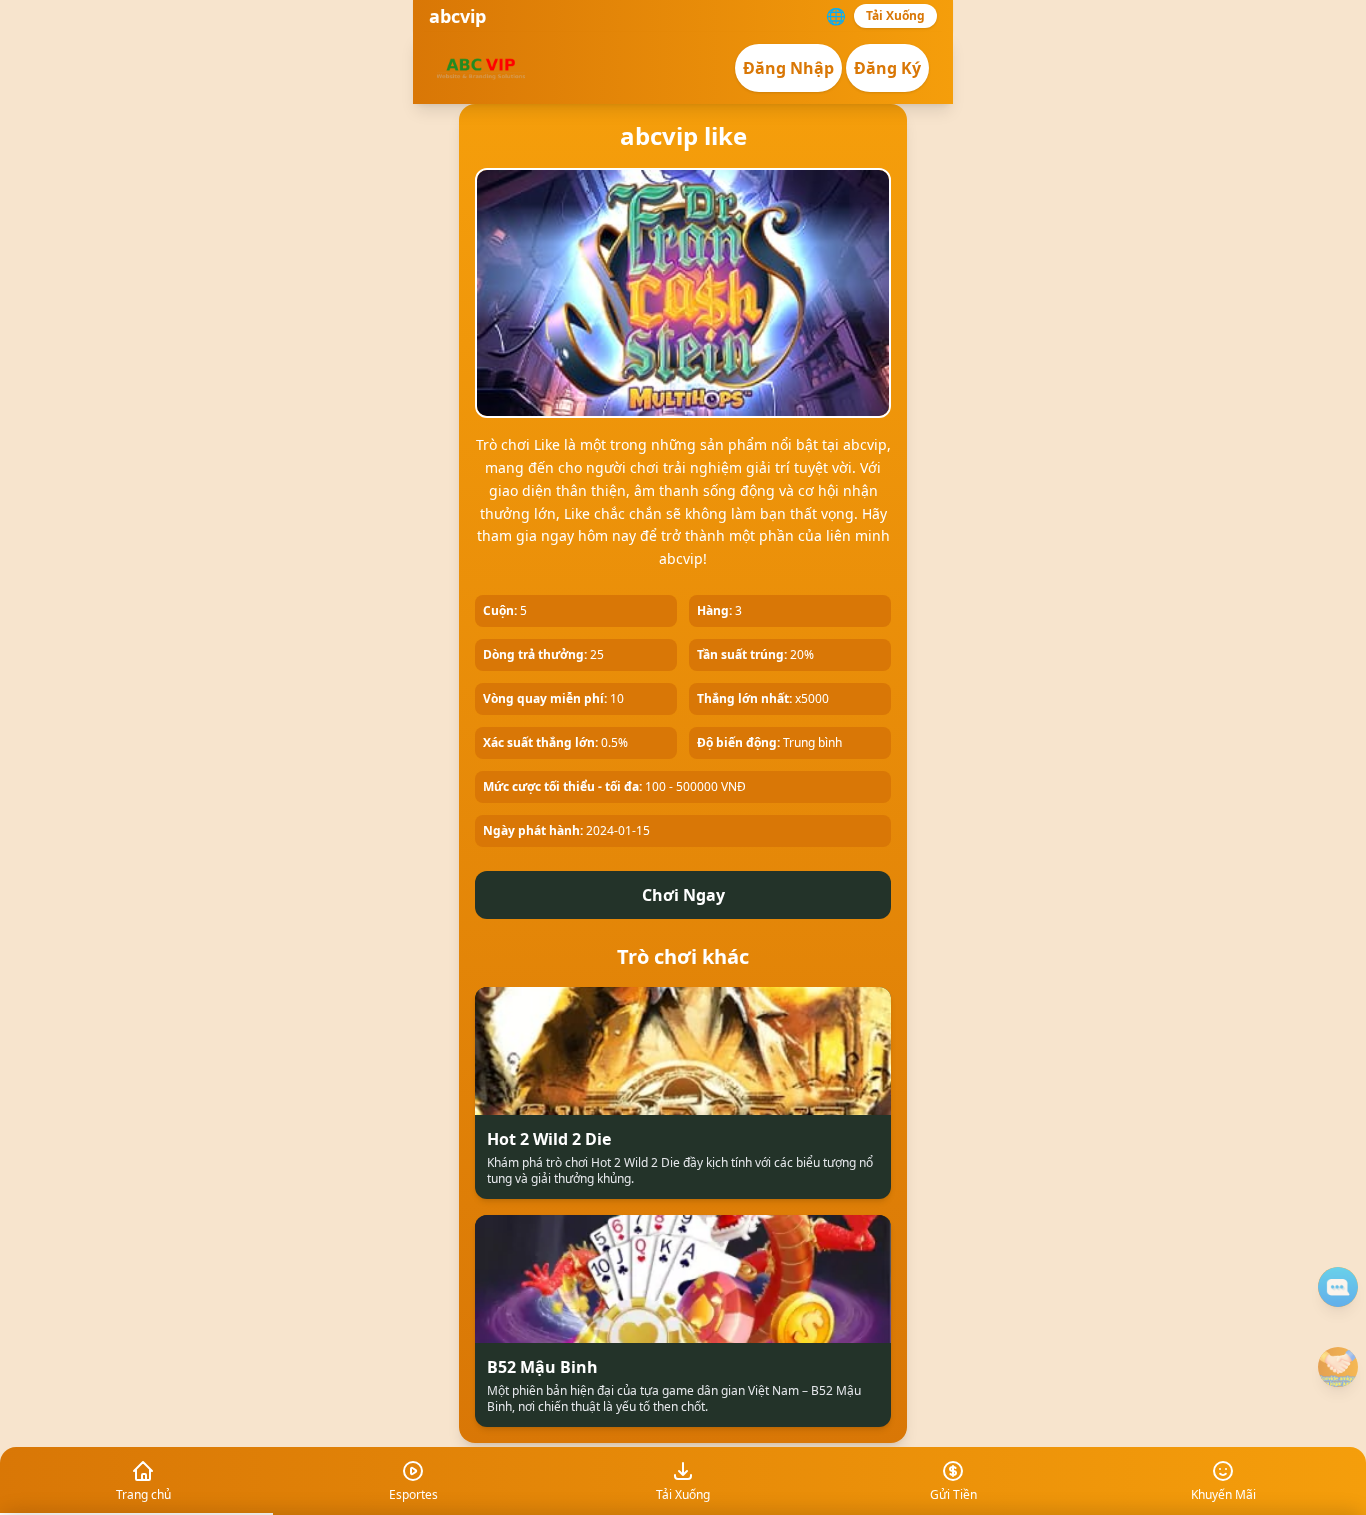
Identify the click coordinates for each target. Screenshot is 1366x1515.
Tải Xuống (895, 15)
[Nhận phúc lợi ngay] (1338, 1367)
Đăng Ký (887, 68)
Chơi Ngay (683, 895)
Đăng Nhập (788, 68)
